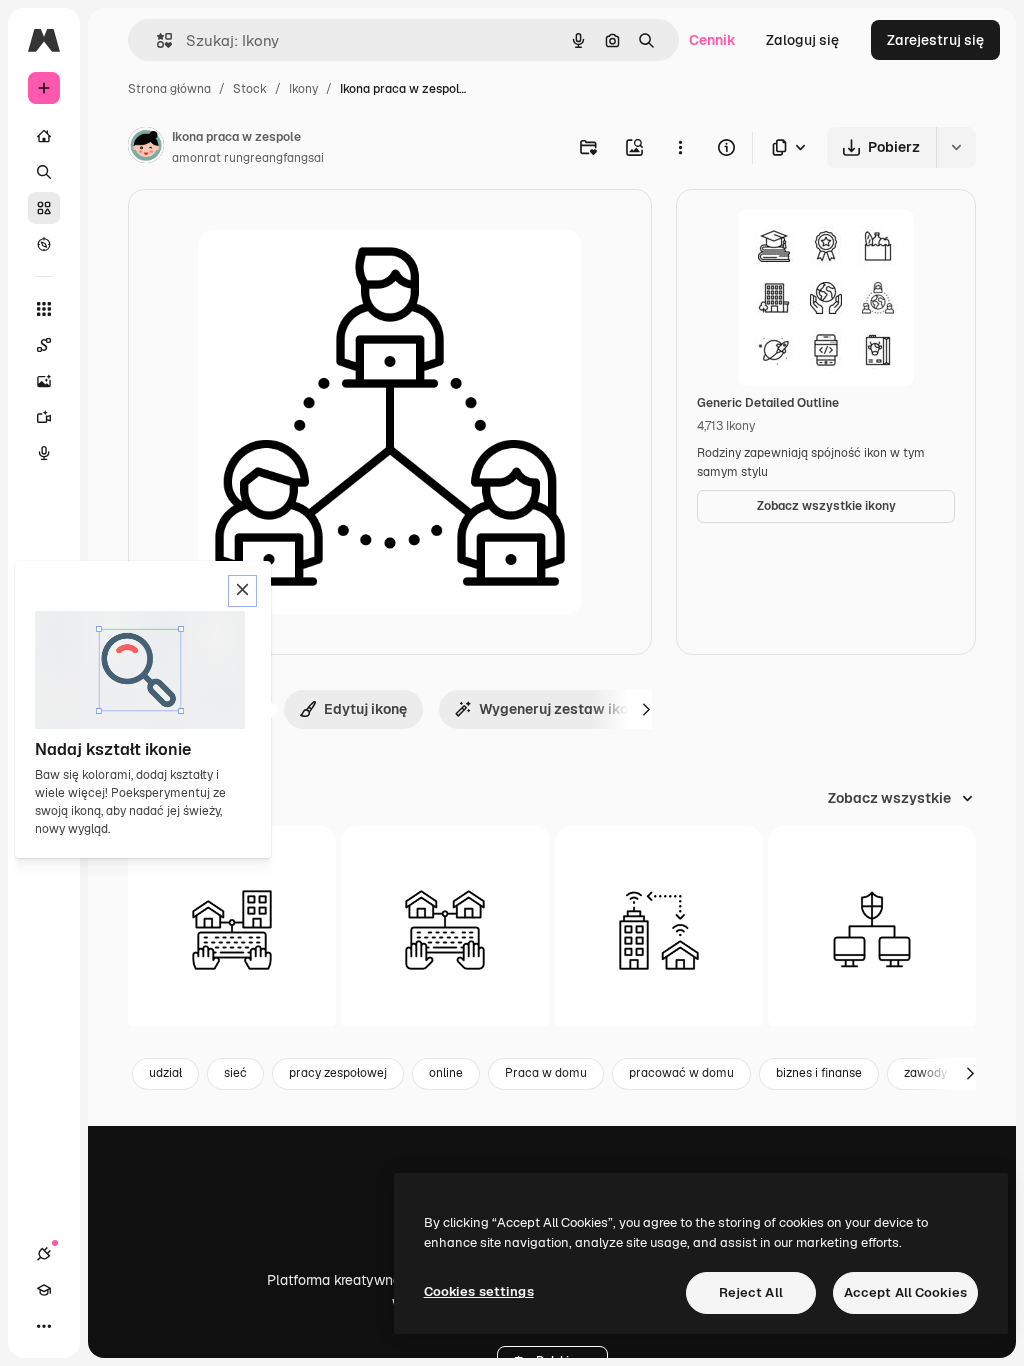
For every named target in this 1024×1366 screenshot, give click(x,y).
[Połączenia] (44, 1254)
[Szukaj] (44, 172)
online (446, 1073)
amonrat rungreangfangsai (248, 158)
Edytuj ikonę (365, 709)
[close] (242, 591)
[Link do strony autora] (146, 148)
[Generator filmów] (44, 417)
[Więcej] (44, 1326)
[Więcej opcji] (680, 147)
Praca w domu (546, 1073)
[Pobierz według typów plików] (790, 147)
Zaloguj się (802, 40)
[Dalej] (646, 709)
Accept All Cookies (905, 1292)
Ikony (303, 89)
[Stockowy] (44, 208)
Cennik (712, 40)
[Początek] (44, 136)
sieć (235, 1073)
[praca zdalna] (232, 930)
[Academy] (44, 1290)
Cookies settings (479, 1291)
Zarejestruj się (935, 40)
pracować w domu (681, 1073)
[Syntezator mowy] (44, 453)
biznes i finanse (819, 1073)
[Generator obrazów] (44, 381)
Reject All (751, 1292)
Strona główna (169, 89)
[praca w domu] (659, 930)
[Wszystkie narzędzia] (44, 309)
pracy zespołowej (338, 1073)
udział (165, 1073)
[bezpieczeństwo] (872, 930)
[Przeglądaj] (44, 244)
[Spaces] (44, 345)
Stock (250, 89)
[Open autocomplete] (156, 40)
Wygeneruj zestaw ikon (557, 709)
